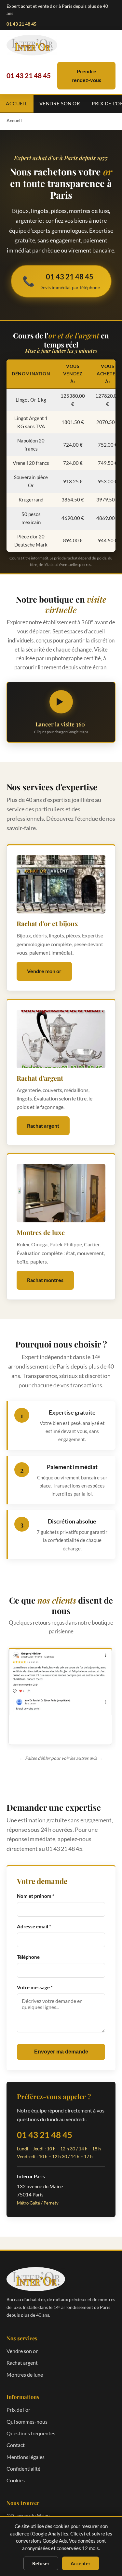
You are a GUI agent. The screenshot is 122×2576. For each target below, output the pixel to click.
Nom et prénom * (36, 1896)
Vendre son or (60, 103)
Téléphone (28, 1957)
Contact (16, 2445)
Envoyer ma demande (61, 2052)
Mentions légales (26, 2457)
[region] (61, 1698)
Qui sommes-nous (27, 2422)
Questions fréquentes (31, 2433)
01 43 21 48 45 (21, 24)
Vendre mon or (44, 971)
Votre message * (35, 1987)
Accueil (17, 103)
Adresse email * (34, 1926)
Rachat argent (43, 1126)
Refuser (41, 2563)
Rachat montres (45, 1280)
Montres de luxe (25, 2375)
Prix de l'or (18, 2410)
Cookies (16, 2480)
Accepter (81, 2563)
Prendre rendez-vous (86, 75)
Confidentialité (23, 2469)
